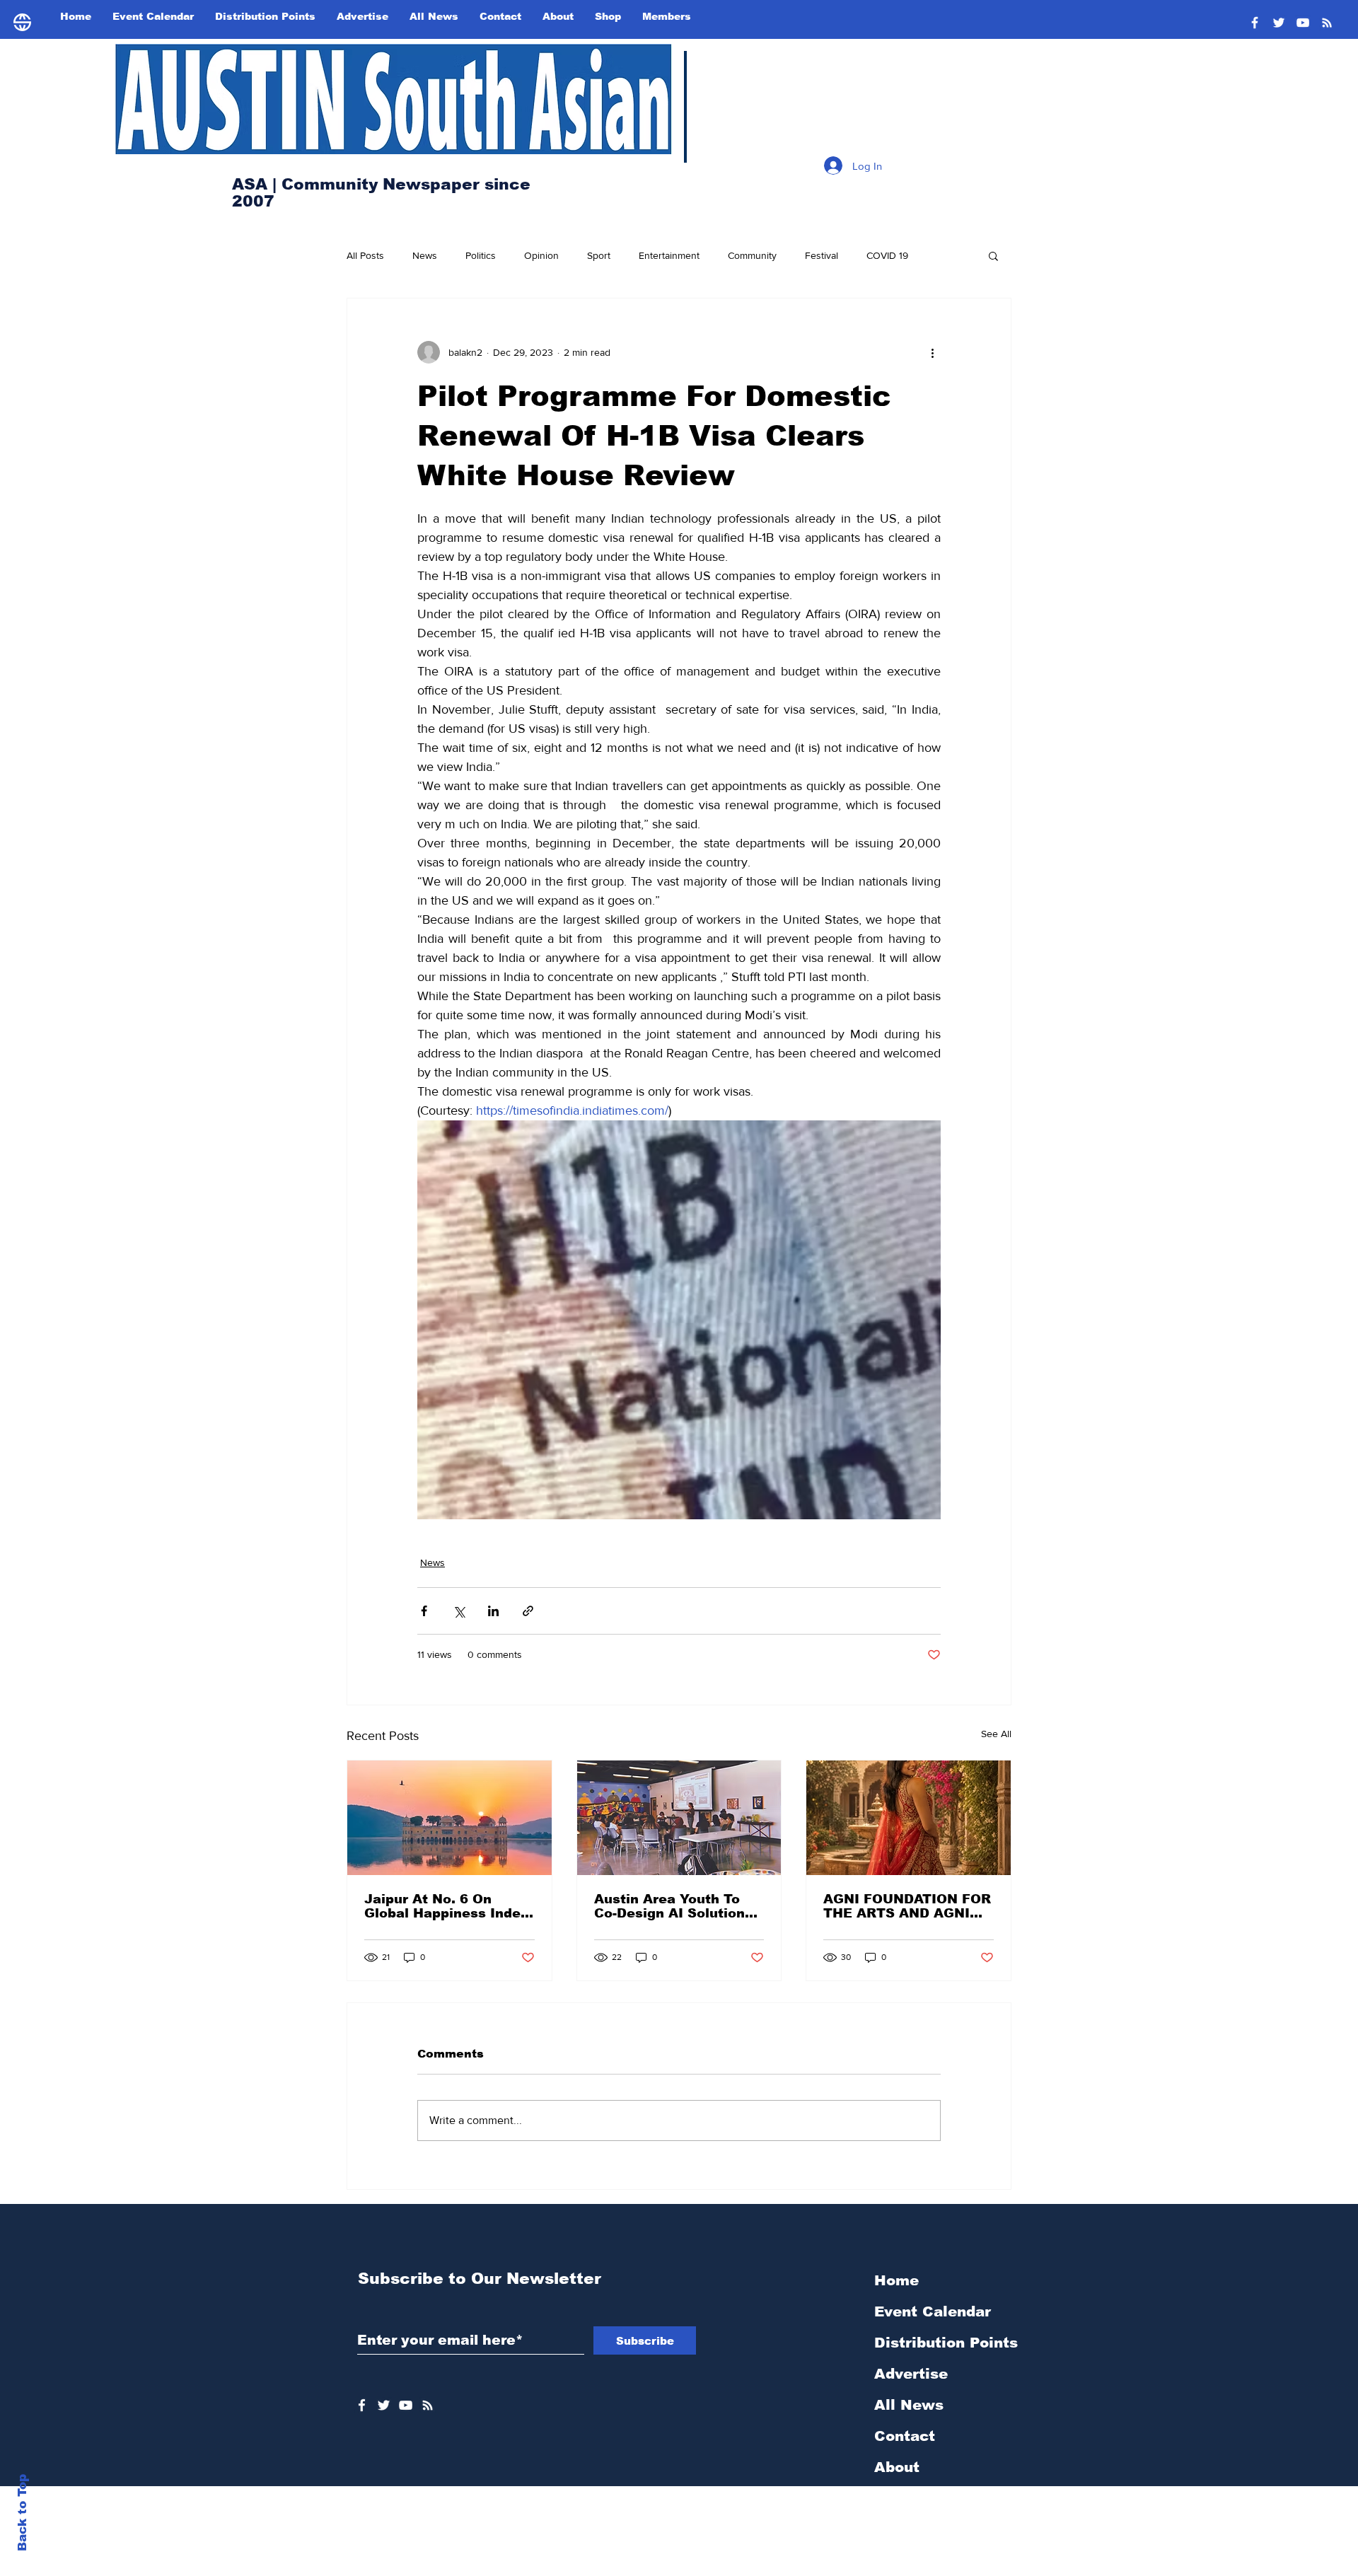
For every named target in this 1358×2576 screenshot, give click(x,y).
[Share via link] (528, 1611)
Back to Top (22, 2513)
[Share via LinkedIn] (493, 1611)
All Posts (365, 255)
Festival (822, 255)
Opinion (541, 255)
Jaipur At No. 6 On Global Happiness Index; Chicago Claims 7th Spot (449, 1906)
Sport (599, 255)
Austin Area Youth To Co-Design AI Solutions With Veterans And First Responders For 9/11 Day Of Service (677, 1906)
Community (752, 255)
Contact (905, 2436)
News (425, 255)
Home (896, 2280)
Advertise (911, 2374)
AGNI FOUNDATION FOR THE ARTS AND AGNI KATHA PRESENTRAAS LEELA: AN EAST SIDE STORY (907, 1906)
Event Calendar (933, 2311)
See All (996, 1734)
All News (909, 2405)
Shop (893, 2498)
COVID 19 (887, 255)
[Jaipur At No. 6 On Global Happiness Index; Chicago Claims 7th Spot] (449, 1818)
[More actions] (932, 352)
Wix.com (780, 2568)
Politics (481, 255)
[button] (993, 255)
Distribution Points (946, 2343)
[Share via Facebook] (424, 1611)
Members (909, 2529)
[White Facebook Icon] (362, 2405)
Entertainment (669, 255)
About (897, 2467)
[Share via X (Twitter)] (459, 1611)
